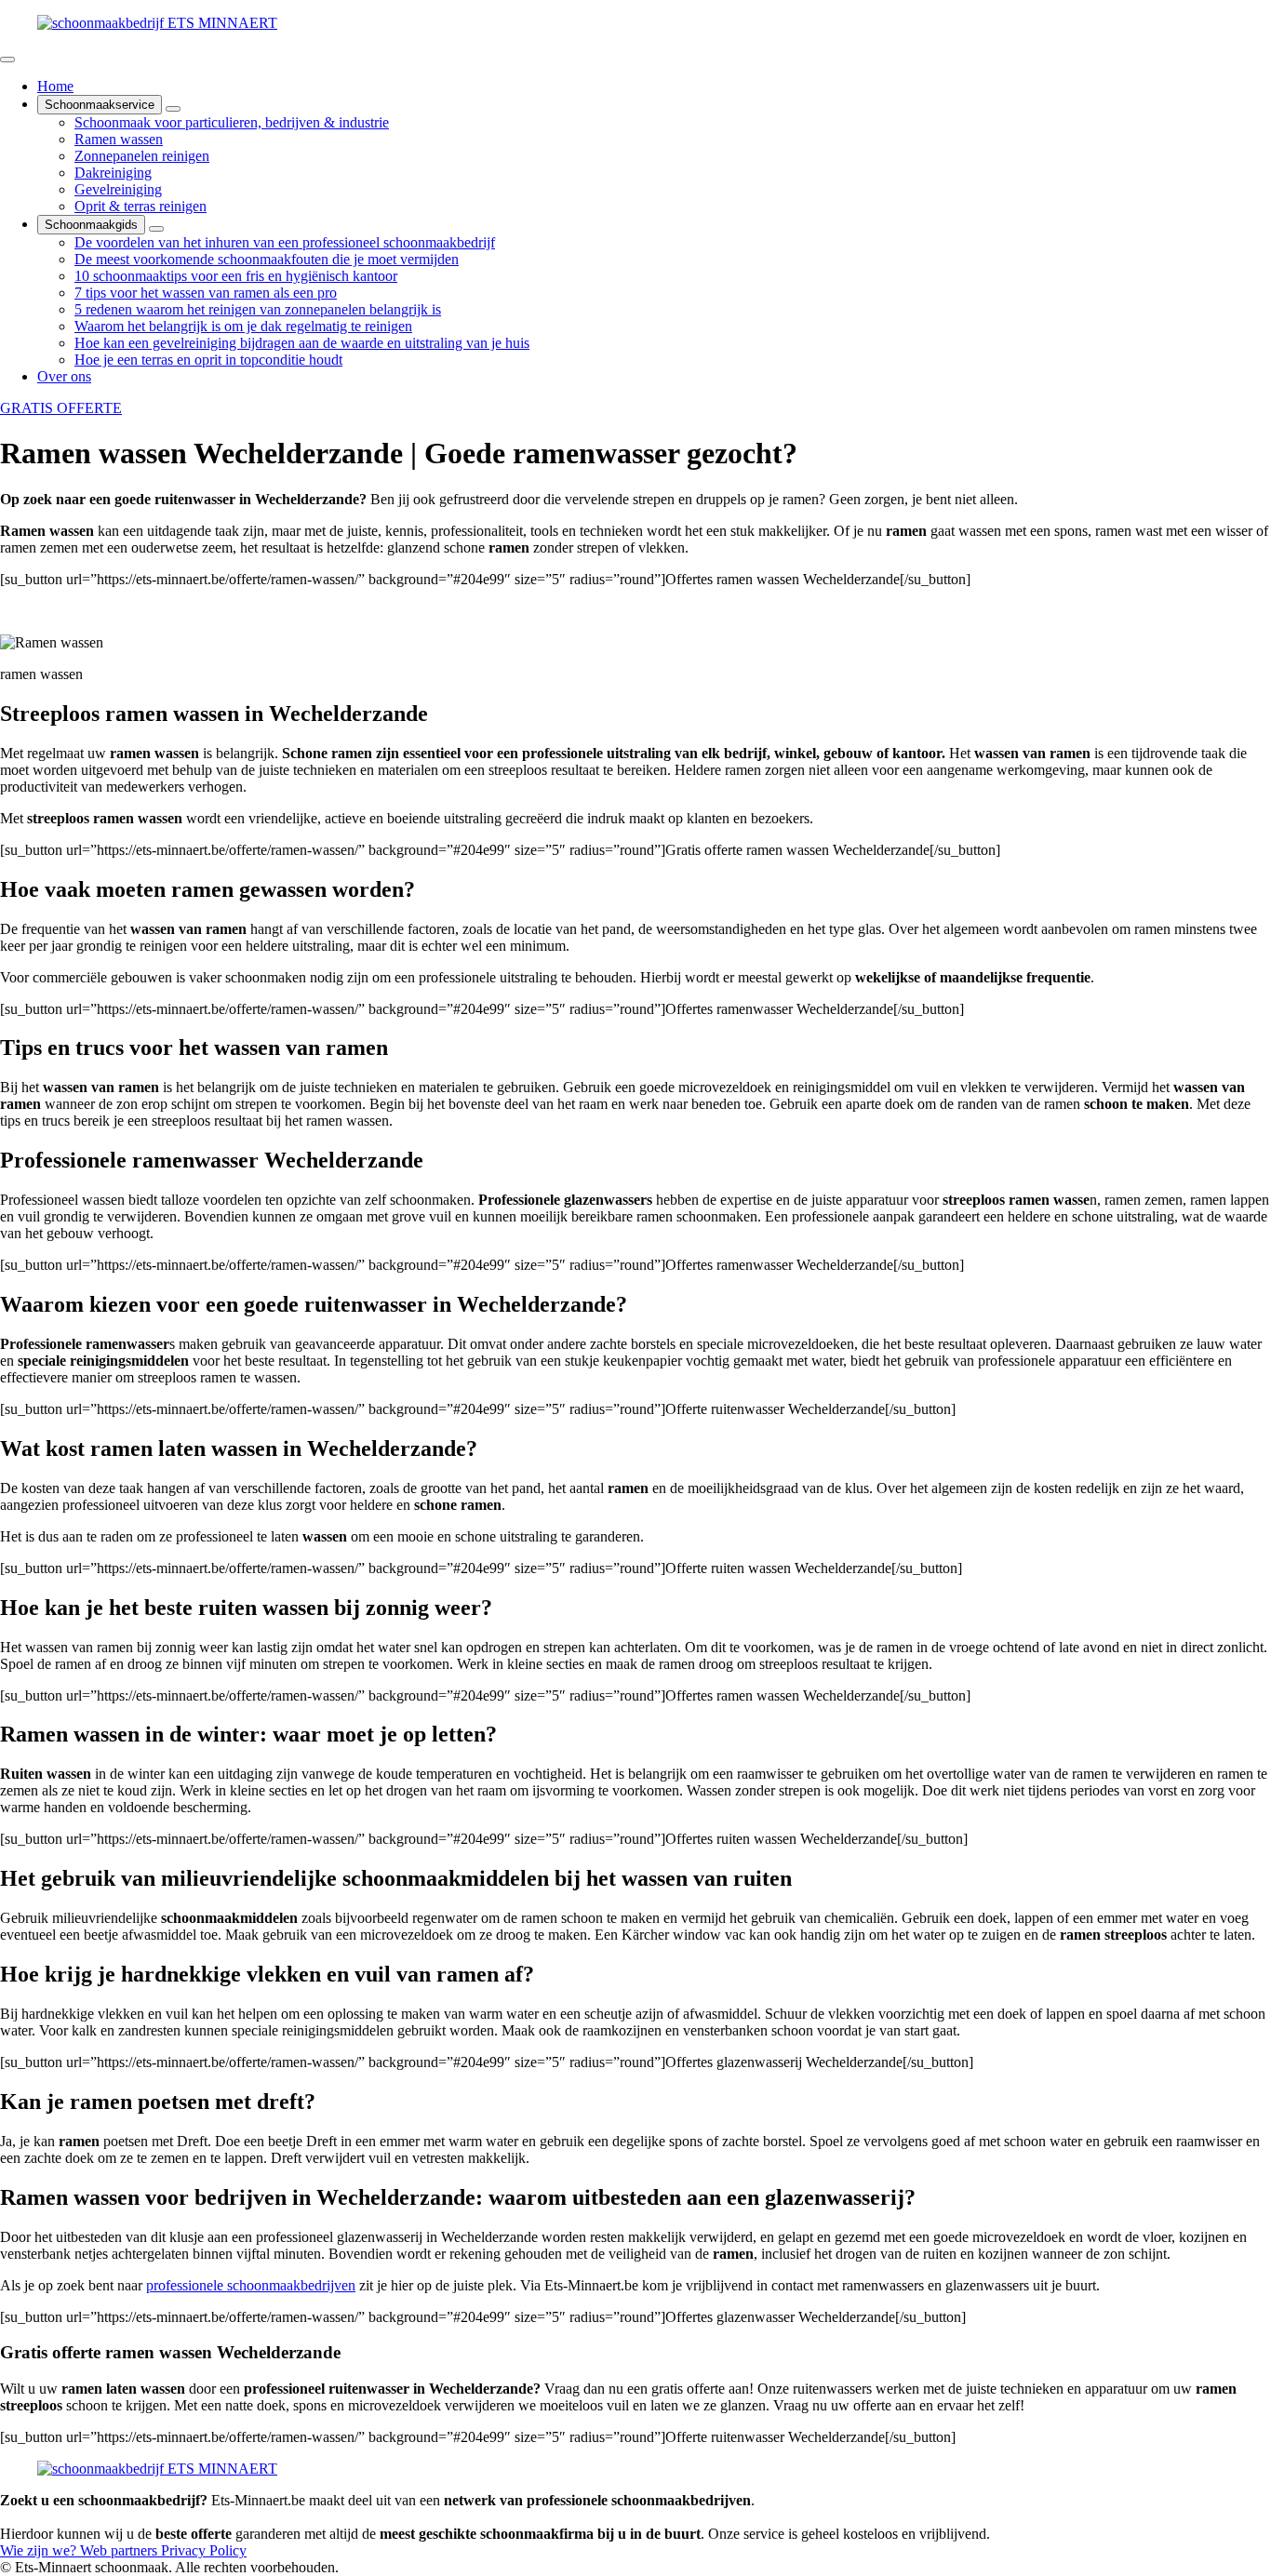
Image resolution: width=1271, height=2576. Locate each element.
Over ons (64, 376)
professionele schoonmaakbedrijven (251, 2285)
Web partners (120, 2550)
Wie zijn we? (40, 2550)
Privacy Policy (204, 2550)
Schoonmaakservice (100, 105)
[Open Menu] (7, 60)
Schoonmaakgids (91, 225)
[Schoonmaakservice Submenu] (173, 109)
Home (55, 86)
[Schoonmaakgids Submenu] (156, 229)
